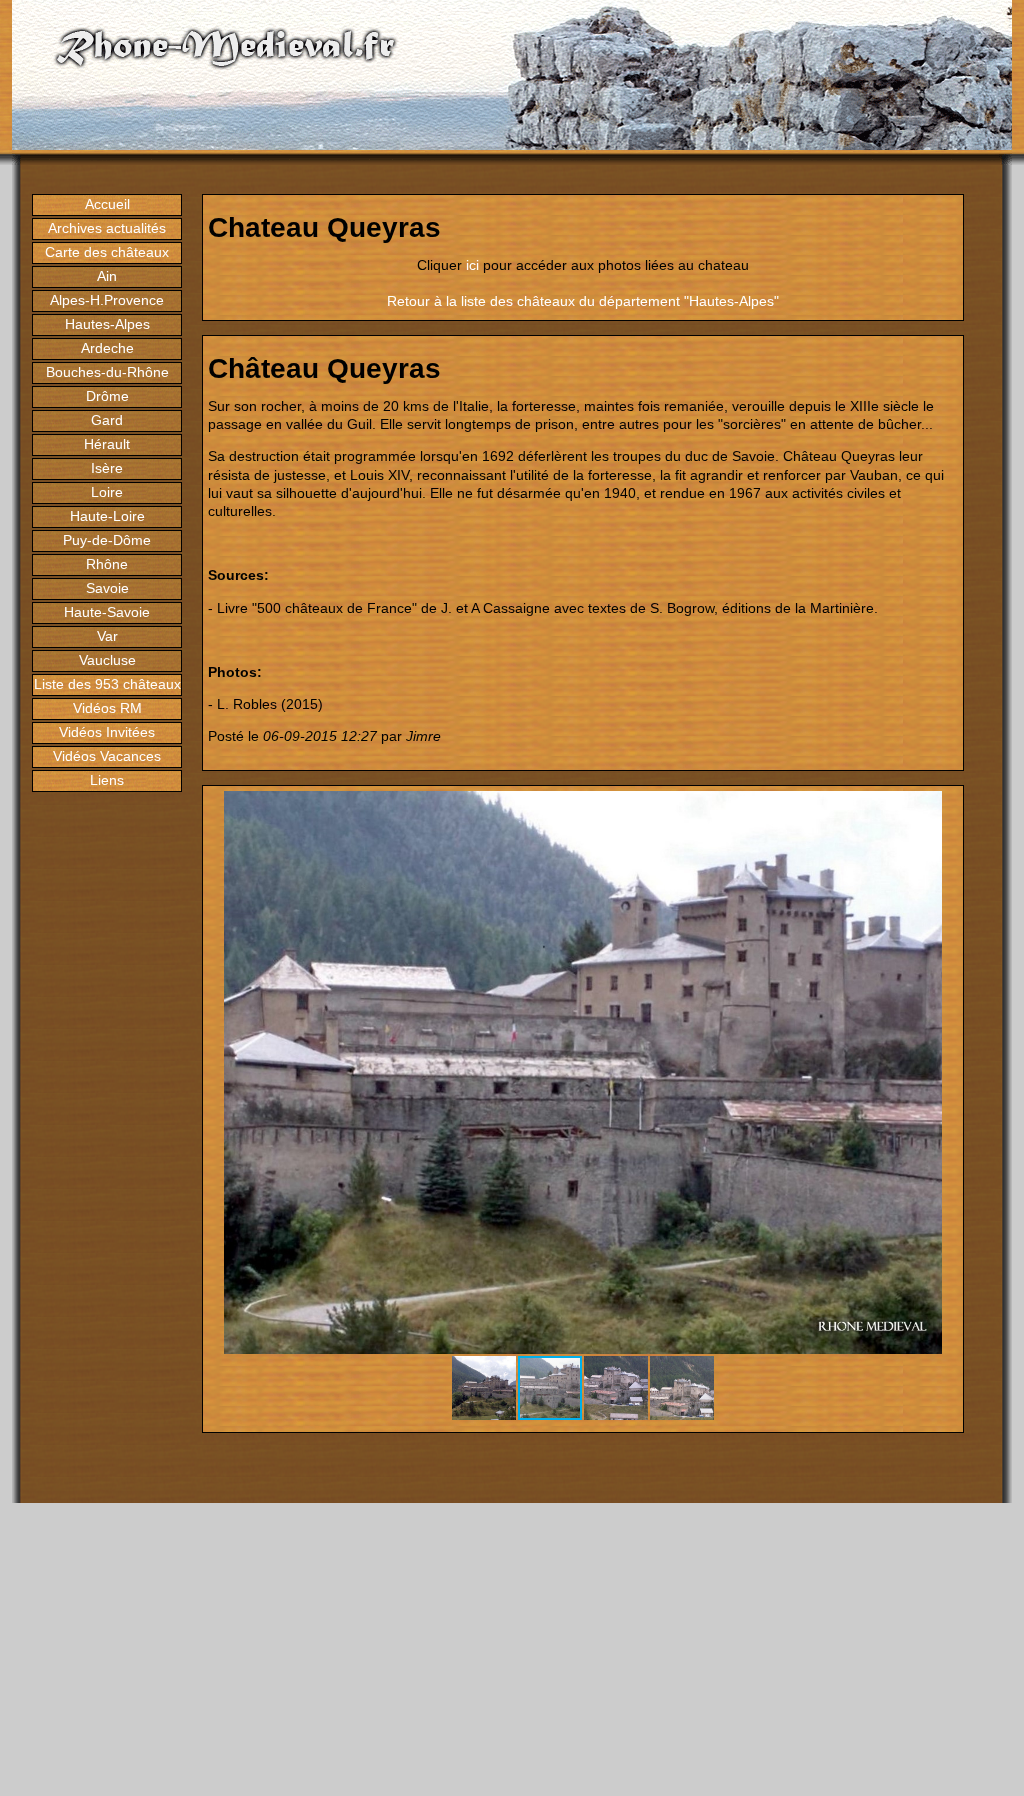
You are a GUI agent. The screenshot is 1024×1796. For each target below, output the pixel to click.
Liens (107, 780)
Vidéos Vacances (107, 756)
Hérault (107, 444)
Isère (107, 468)
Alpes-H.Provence (107, 300)
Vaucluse (107, 660)
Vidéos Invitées (107, 732)
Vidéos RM (107, 708)
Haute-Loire (107, 516)
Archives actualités (107, 228)
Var (107, 636)
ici (472, 265)
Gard (107, 420)
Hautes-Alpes (107, 324)
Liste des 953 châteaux (107, 684)
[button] (940, 809)
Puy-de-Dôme (107, 540)
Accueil (107, 204)
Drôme (107, 396)
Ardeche (107, 348)
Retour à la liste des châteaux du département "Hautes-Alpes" (583, 301)
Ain (107, 276)
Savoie (107, 588)
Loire (107, 492)
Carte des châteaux (107, 252)
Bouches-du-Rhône (107, 372)
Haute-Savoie (107, 612)
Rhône (107, 564)
